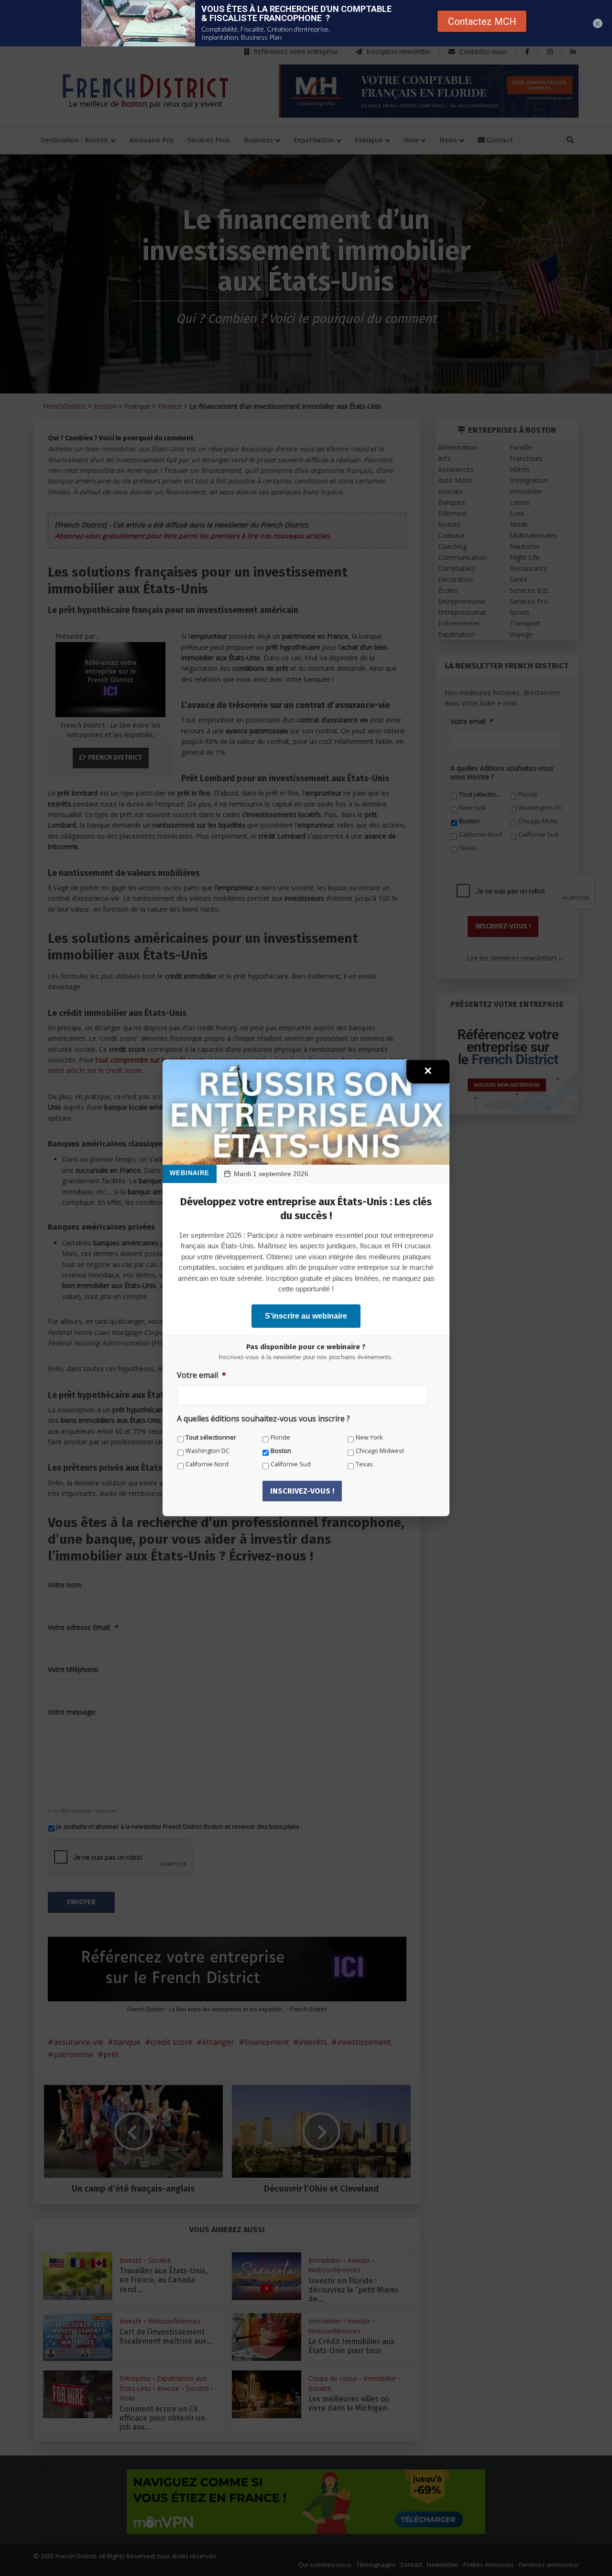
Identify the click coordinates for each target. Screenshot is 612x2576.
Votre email (202, 1375)
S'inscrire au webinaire (306, 1316)
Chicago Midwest (380, 1451)
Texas (364, 1464)
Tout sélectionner (211, 1437)
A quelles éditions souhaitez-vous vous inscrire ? (263, 1419)
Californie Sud (291, 1464)
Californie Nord (207, 1464)
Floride (280, 1437)
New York (369, 1437)
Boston (281, 1451)
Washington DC (208, 1451)
